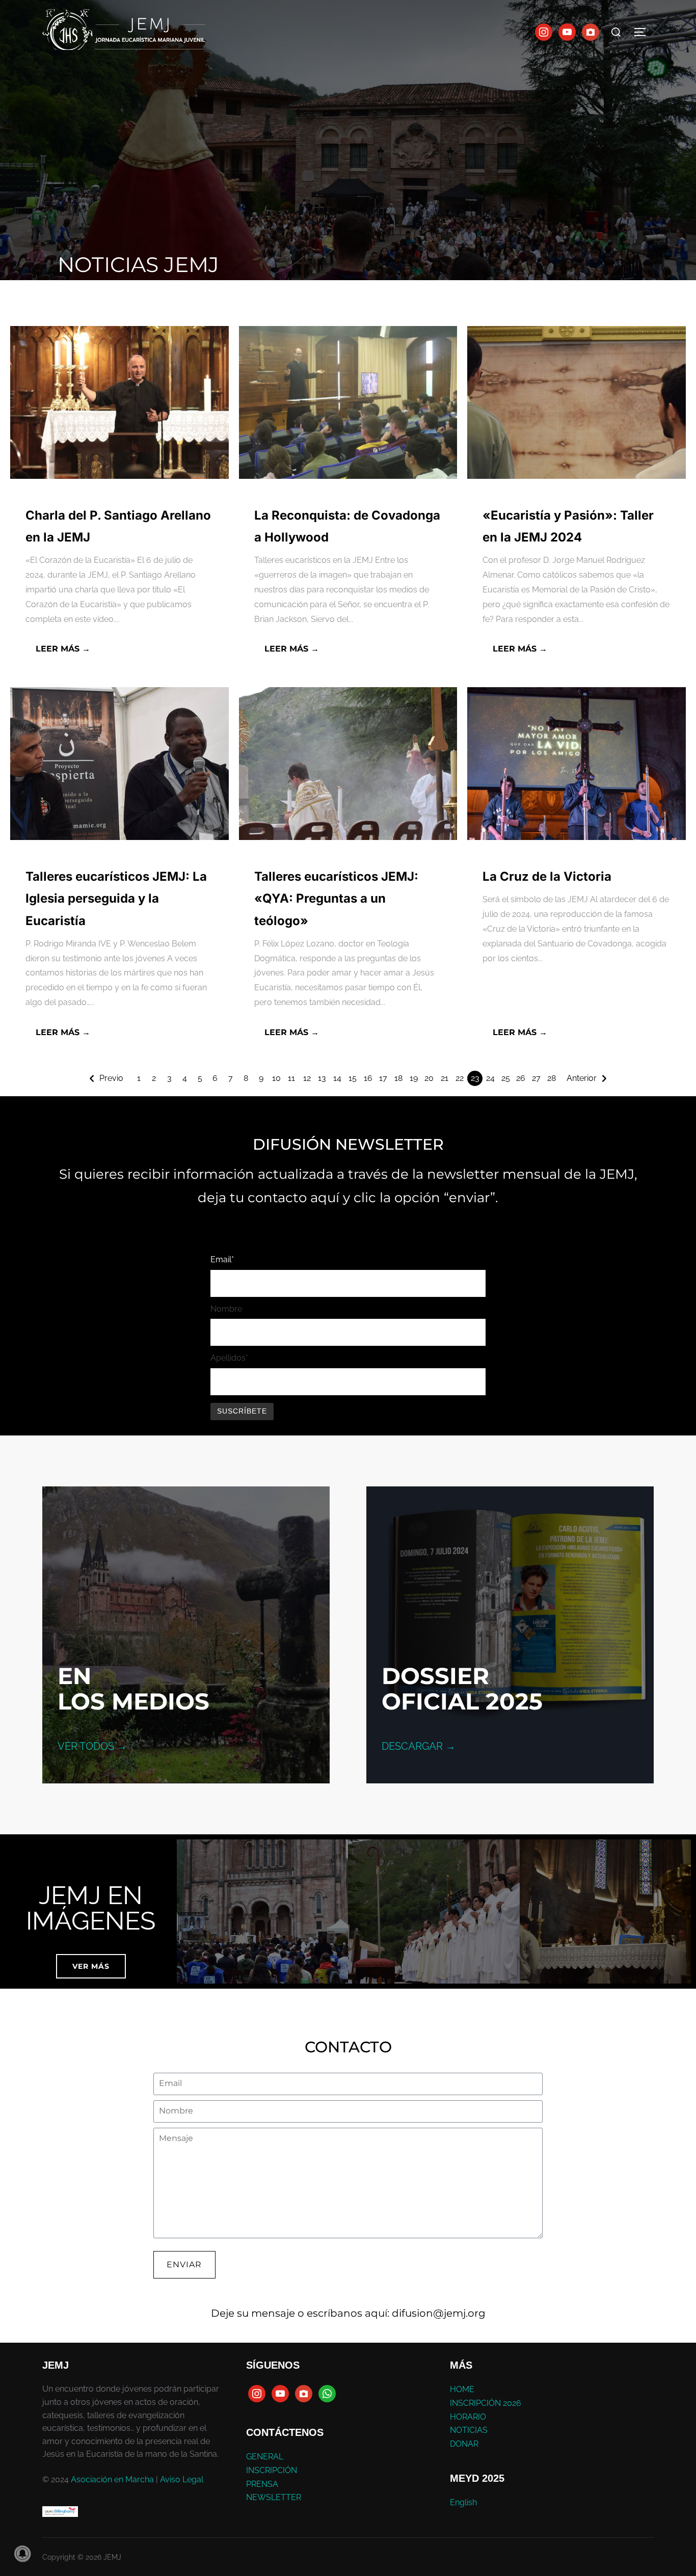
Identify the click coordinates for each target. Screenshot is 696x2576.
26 (521, 1078)
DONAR (464, 2444)
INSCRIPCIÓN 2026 (486, 2403)
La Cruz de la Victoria (547, 876)
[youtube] (567, 31)
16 (368, 1078)
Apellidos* (229, 1358)
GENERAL (265, 2457)
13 (322, 1078)
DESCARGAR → (419, 1746)
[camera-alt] (591, 31)
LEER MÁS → (63, 649)
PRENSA (262, 2484)
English (463, 2502)
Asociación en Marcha (112, 2479)
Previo (111, 1078)
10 (276, 1078)
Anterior (582, 1078)
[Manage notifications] (22, 2554)
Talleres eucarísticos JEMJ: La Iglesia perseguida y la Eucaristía (116, 898)
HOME (462, 2389)
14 (337, 1078)
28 (552, 1078)
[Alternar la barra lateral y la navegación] (644, 32)
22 (460, 1078)
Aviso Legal (182, 2479)
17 (383, 1078)
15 (353, 1078)
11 (291, 1078)
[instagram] (544, 31)
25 (506, 1078)
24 (490, 1078)
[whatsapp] (327, 2393)
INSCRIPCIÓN (272, 2470)
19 (414, 1078)
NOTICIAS (469, 2430)
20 (429, 1078)
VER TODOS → (92, 1746)
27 (536, 1078)
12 (307, 1078)
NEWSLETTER (274, 2497)
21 (445, 1078)
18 (398, 1078)
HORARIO (468, 2417)
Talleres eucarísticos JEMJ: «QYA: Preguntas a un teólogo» (336, 898)
